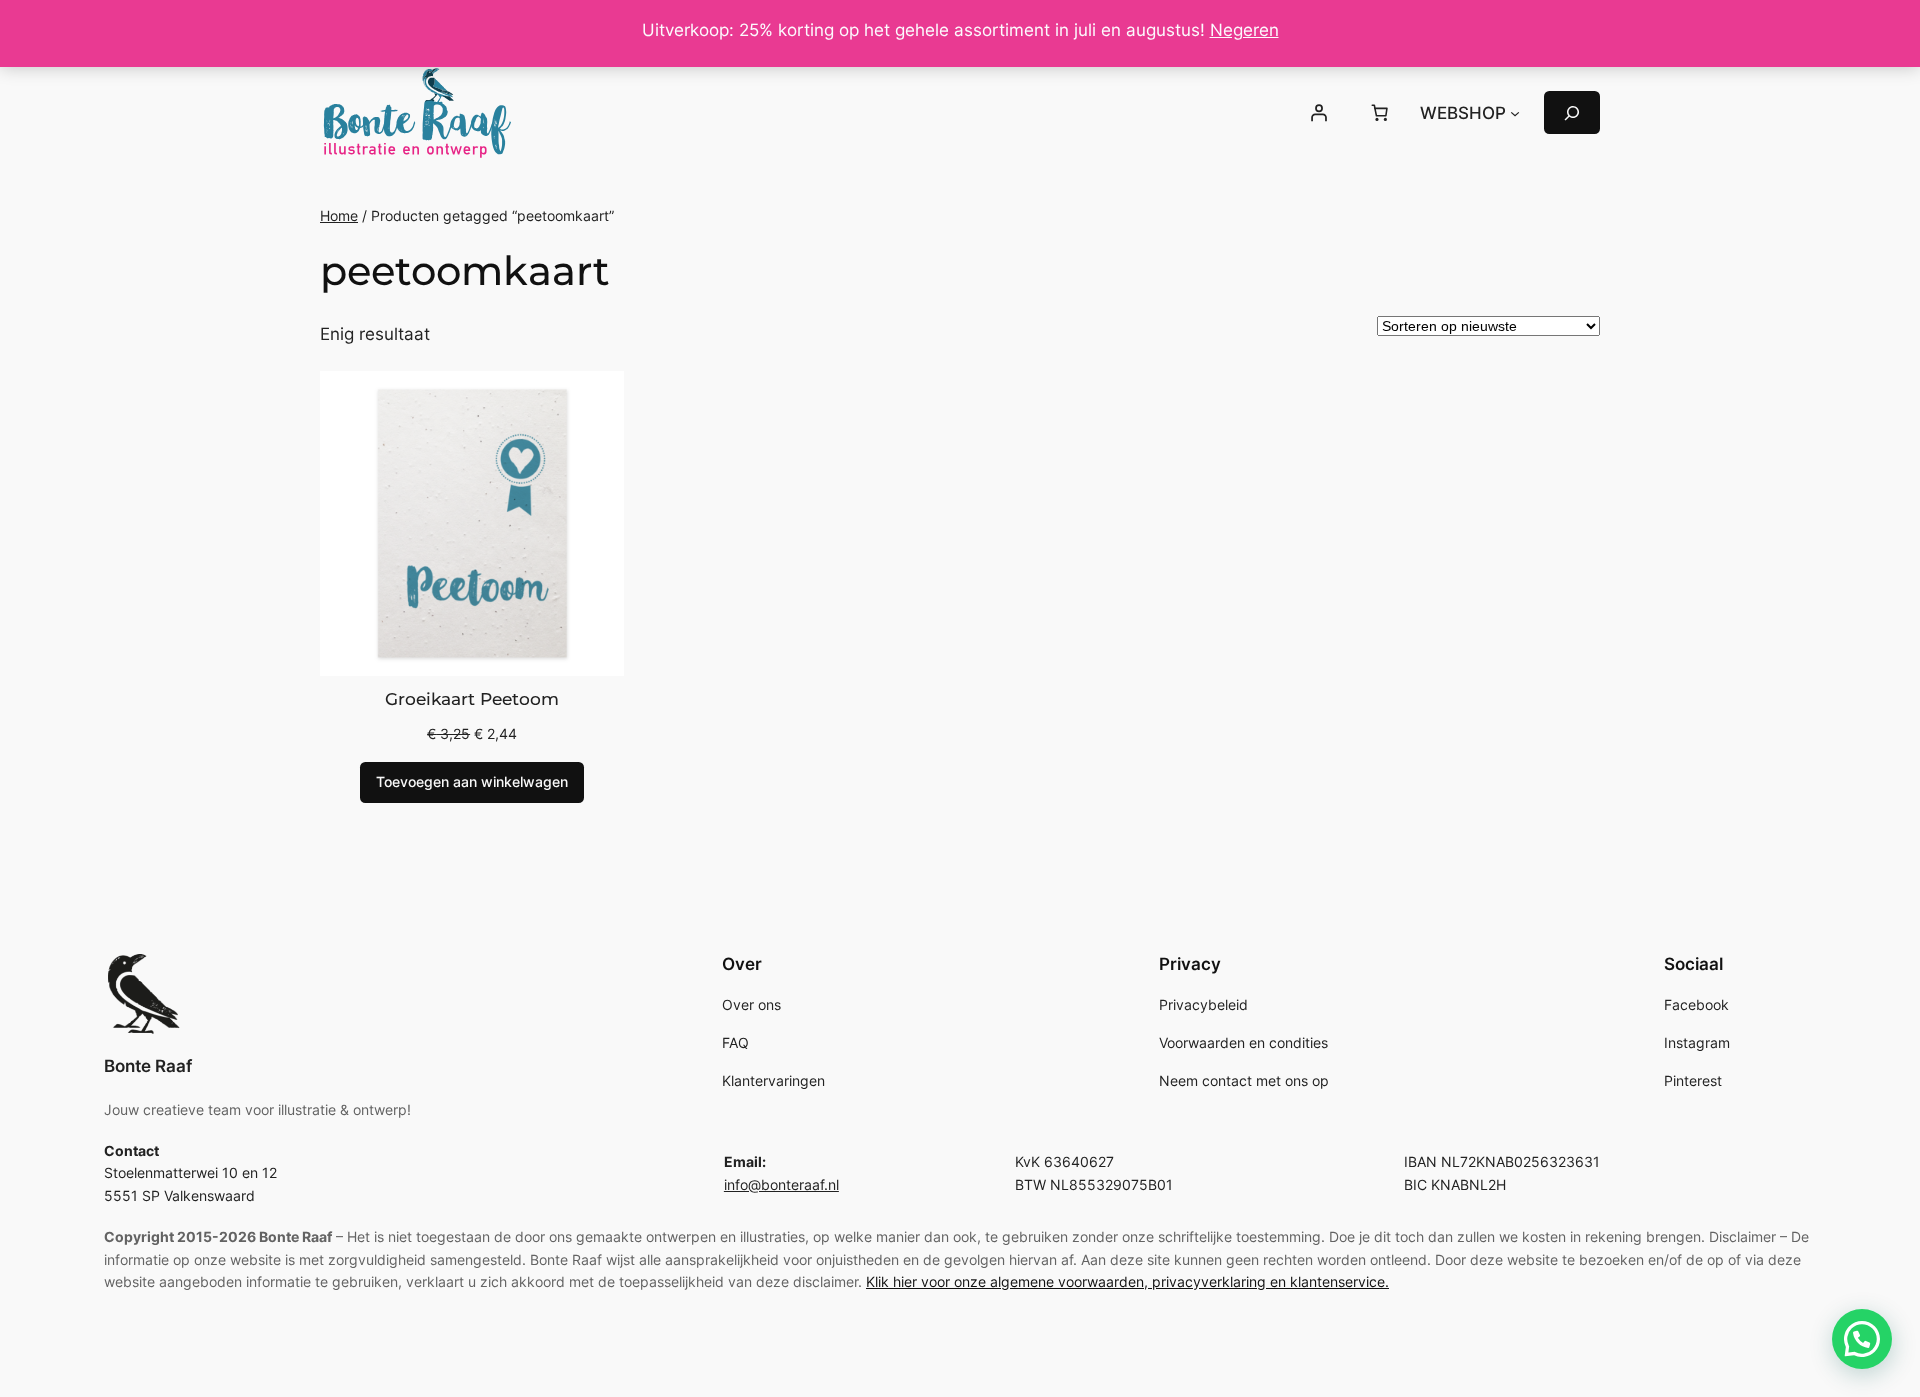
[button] (1862, 1339)
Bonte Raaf (148, 1066)
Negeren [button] (1244, 30)
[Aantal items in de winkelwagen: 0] (1380, 113)
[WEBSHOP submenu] (1515, 113)
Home (339, 215)
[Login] (1318, 113)
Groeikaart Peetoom (472, 699)
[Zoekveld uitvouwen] (1572, 112)
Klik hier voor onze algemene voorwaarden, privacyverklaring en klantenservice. (1127, 1281)
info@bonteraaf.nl (781, 1184)
